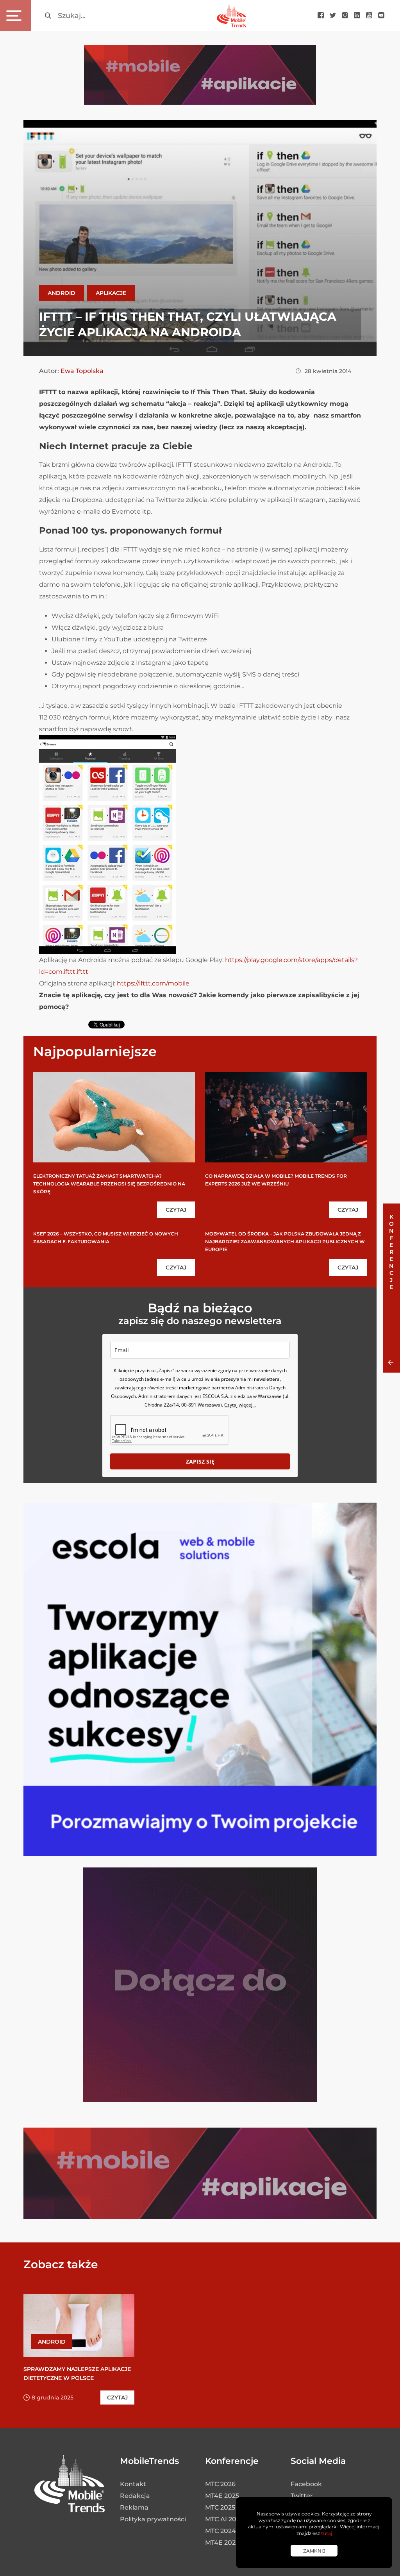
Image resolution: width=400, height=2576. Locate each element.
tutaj (327, 2533)
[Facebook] (321, 16)
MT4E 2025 (222, 2496)
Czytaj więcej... (240, 1405)
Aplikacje (111, 293)
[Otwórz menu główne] (16, 16)
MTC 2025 (220, 2507)
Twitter (302, 2496)
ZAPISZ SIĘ (200, 1461)
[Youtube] (369, 16)
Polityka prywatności (153, 2519)
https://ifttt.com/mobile (153, 983)
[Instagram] (345, 16)
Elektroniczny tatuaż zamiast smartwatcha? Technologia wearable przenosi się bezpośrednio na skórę (109, 1184)
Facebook (306, 2484)
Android (62, 293)
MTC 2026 (220, 2484)
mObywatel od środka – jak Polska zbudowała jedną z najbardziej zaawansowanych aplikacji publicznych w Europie (285, 1242)
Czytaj (176, 1210)
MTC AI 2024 (225, 2519)
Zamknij (314, 2551)
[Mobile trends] (231, 15)
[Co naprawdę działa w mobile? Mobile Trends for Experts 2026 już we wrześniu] (286, 1117)
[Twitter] (333, 16)
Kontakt (133, 2484)
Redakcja (135, 2496)
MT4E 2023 (222, 2543)
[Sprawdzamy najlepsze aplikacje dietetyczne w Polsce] (79, 2325)
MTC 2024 (221, 2531)
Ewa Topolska (82, 371)
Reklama (134, 2507)
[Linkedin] (357, 16)
